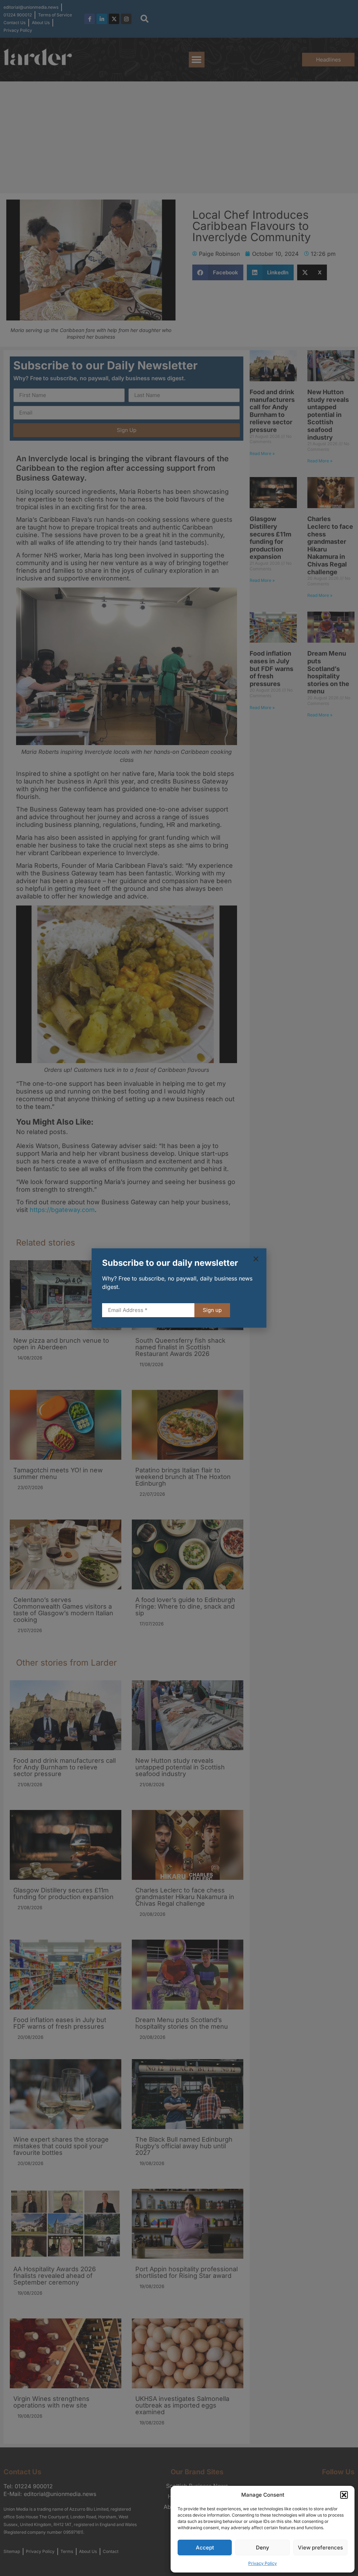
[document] (179, 1288)
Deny (263, 2548)
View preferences (320, 2548)
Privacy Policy (263, 2563)
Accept (205, 2548)
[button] (344, 2495)
